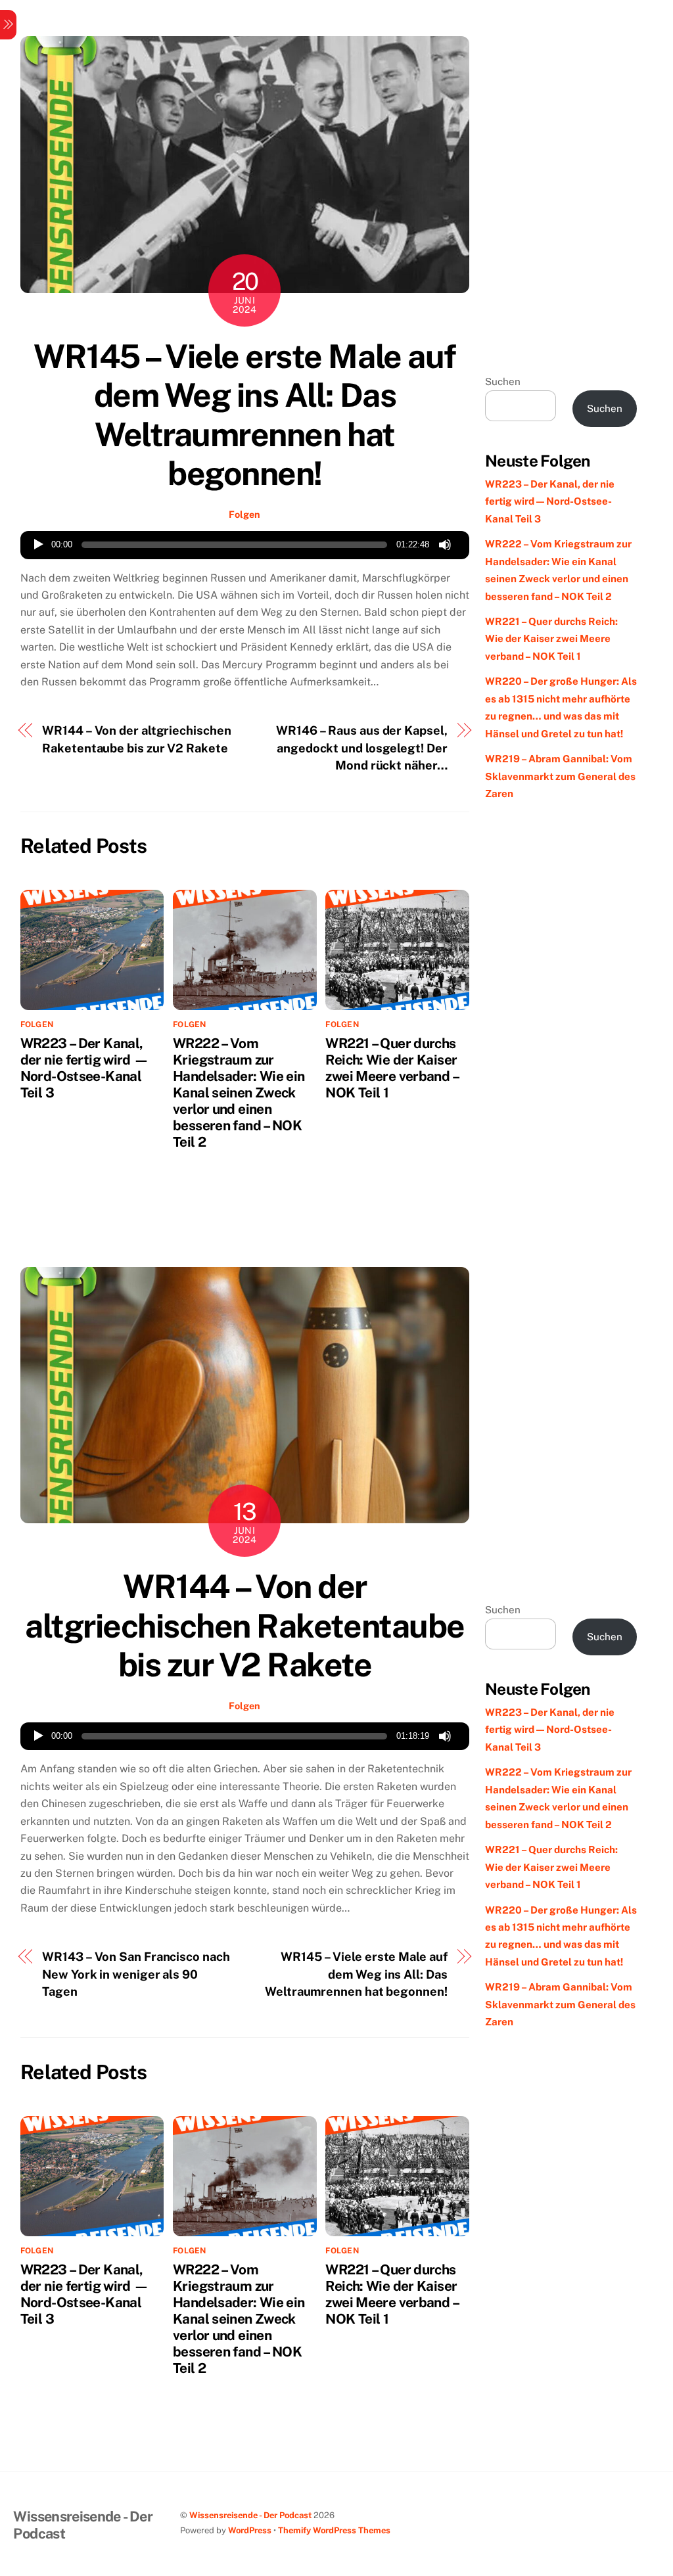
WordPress (250, 2530)
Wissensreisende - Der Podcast (250, 2515)
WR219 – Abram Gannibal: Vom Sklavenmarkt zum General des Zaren (560, 776)
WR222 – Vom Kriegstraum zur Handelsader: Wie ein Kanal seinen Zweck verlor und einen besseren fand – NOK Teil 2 (239, 1092)
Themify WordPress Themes (334, 2530)
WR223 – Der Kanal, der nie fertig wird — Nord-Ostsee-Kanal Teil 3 (85, 1068)
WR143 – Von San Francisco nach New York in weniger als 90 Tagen (136, 1974)
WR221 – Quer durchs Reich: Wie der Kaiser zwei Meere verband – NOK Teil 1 (392, 1068)
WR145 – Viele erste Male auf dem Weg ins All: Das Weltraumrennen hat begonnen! (244, 415)
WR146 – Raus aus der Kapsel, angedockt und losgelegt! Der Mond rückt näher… (361, 748)
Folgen (244, 514)
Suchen (503, 381)
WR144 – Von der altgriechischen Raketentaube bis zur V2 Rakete (136, 739)
